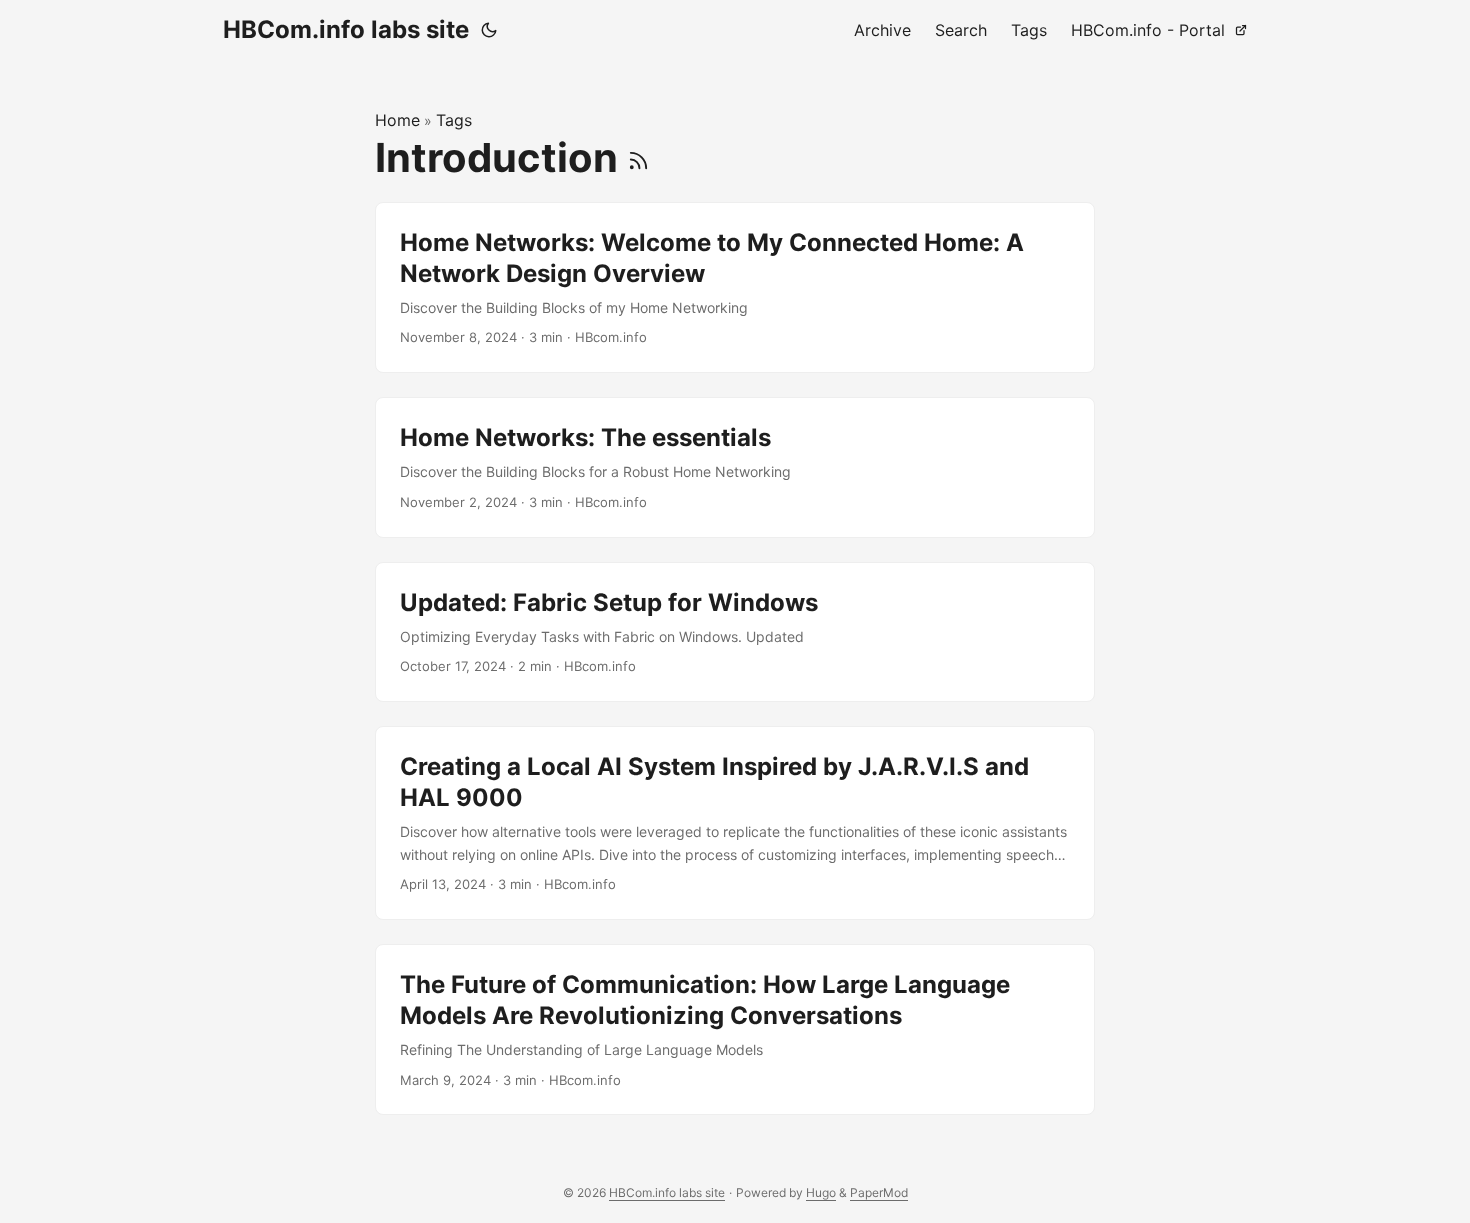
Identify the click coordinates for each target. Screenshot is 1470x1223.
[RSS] (638, 157)
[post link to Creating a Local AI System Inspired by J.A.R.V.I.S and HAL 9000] (735, 823)
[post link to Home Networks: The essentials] (735, 467)
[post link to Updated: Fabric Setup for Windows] (735, 632)
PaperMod (879, 1192)
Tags (454, 120)
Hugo (821, 1192)
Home (397, 120)
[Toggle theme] (489, 30)
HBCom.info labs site (346, 29)
